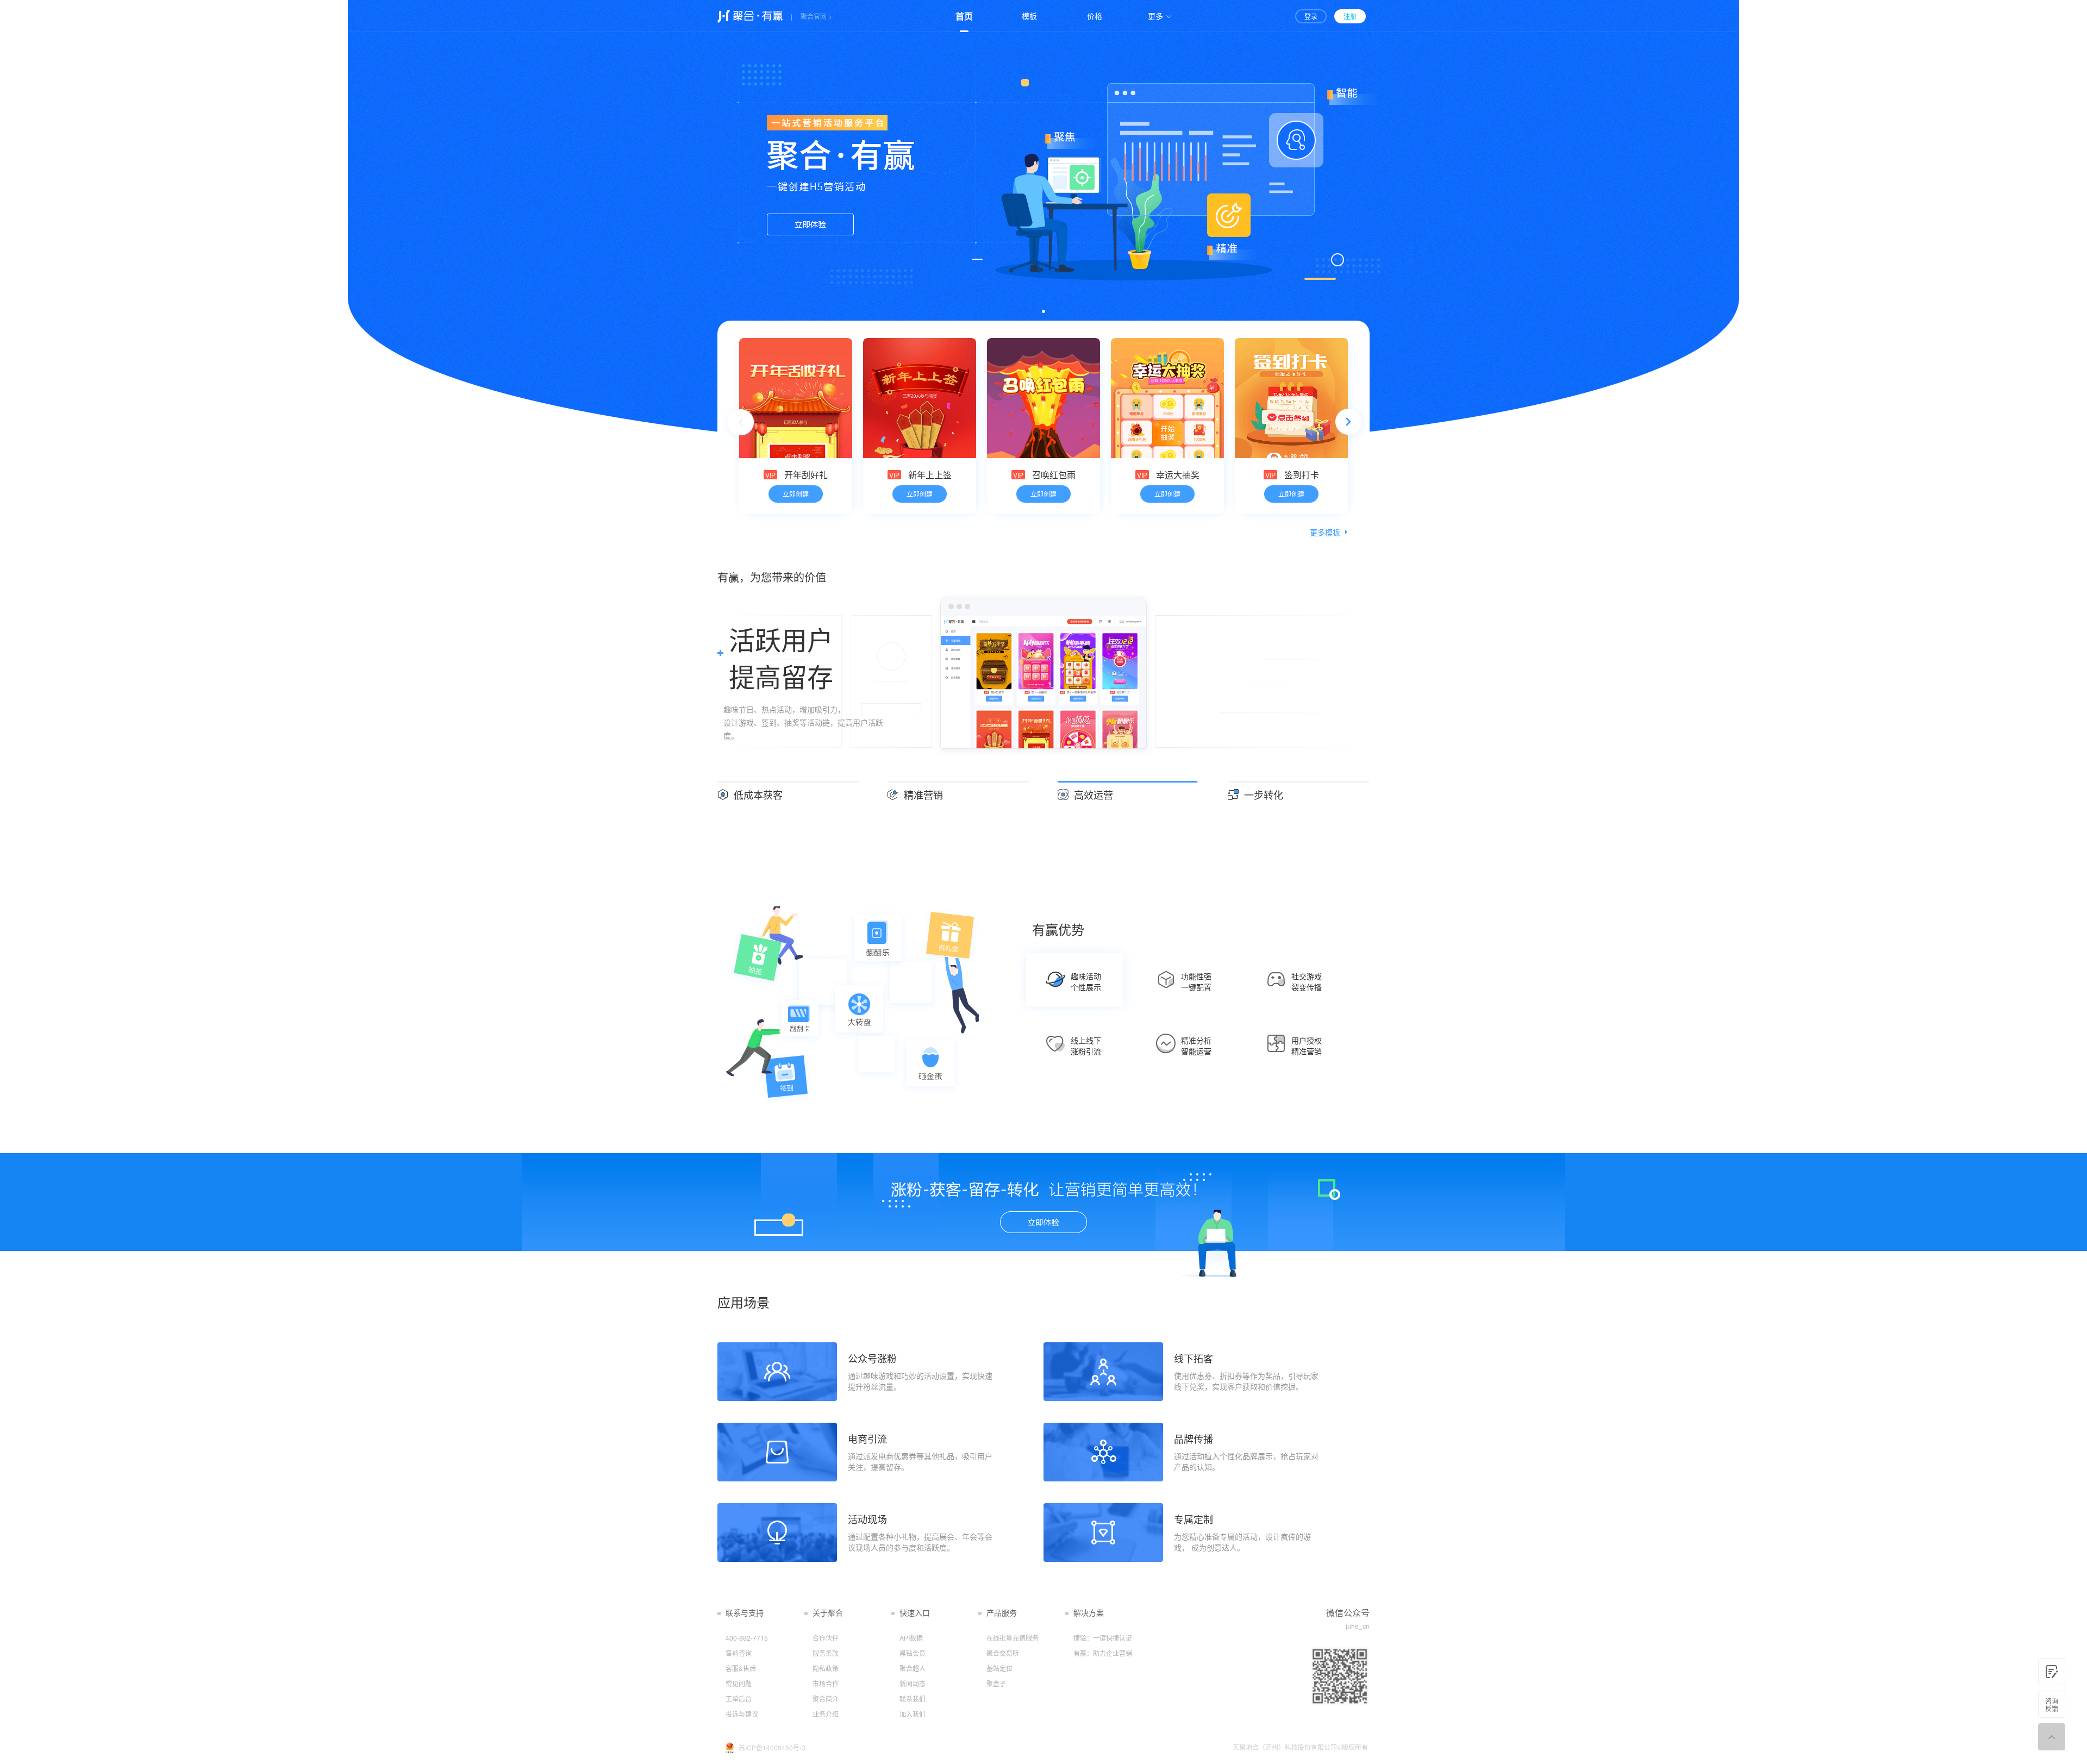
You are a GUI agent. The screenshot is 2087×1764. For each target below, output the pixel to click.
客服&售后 (741, 1668)
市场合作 (826, 1683)
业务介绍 (826, 1714)
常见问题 (739, 1683)
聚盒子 (996, 1683)
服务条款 (826, 1653)
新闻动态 (913, 1683)
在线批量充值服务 (1013, 1638)
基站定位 (999, 1668)
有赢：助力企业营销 (1103, 1653)
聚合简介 (826, 1699)
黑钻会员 (913, 1653)
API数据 (911, 1638)
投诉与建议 (742, 1714)
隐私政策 (826, 1668)
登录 (1311, 16)
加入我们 (913, 1714)
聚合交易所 (1003, 1653)
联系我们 (913, 1699)
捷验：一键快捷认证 (1103, 1638)
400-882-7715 (747, 1638)
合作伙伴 (826, 1638)
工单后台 (739, 1699)
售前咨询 (739, 1653)
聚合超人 (913, 1668)
